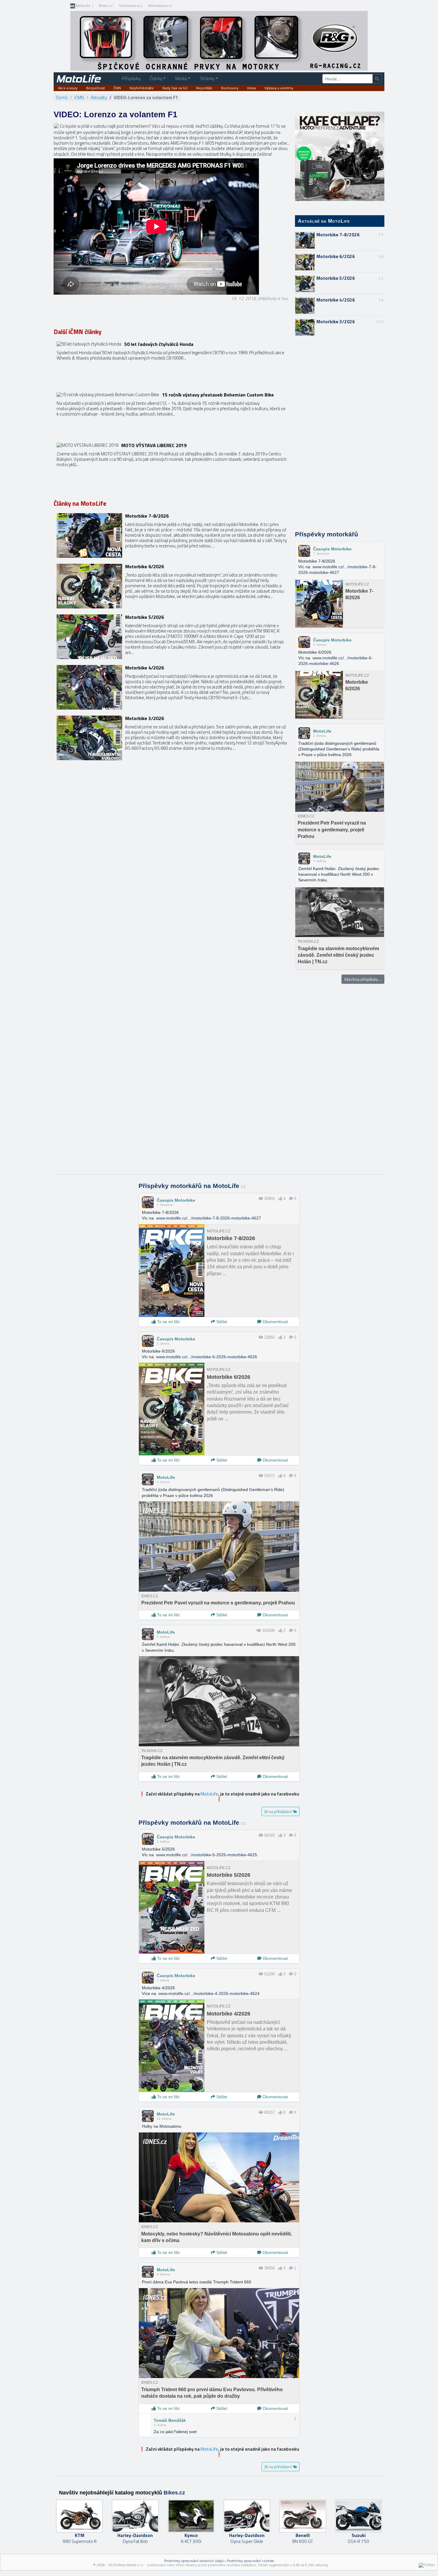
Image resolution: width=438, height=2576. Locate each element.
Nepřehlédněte (142, 88)
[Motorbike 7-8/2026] (172, 536)
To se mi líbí (168, 1322)
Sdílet (221, 1322)
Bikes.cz (105, 6)
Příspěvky (131, 78)
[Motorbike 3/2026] (172, 738)
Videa (251, 88)
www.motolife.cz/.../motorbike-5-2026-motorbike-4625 (207, 1855)
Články (156, 78)
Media (181, 78)
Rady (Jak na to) (175, 88)
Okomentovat (275, 1322)
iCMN (79, 97)
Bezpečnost (95, 88)
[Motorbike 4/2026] (172, 687)
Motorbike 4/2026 (336, 300)
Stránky (207, 78)
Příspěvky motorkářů (327, 534)
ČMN (117, 88)
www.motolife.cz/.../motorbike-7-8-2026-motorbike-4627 (209, 1218)
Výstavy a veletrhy (279, 88)
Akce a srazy (68, 88)
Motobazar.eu (130, 6)
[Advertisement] (340, 434)
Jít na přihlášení (278, 1811)
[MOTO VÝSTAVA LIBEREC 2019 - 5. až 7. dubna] (172, 465)
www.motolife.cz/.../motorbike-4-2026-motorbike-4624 (209, 1993)
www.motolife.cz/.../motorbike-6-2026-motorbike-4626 (207, 1357)
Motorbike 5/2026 (336, 278)
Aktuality (99, 97)
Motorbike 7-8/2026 (338, 235)
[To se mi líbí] (280, 1199)
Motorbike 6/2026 (336, 256)
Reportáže (204, 88)
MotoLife (83, 6)
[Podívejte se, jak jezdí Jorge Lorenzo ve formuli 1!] (56, 126)
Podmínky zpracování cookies (250, 2561)
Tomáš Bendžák (170, 2420)
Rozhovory (230, 88)
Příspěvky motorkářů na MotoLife (192, 1186)
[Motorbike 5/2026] (172, 637)
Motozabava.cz (160, 6)
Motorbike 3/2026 (336, 322)
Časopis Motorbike (332, 549)
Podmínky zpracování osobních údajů (194, 2561)
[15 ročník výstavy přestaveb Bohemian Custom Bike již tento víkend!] (172, 414)
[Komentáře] (291, 1199)
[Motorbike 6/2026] (172, 586)
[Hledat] (377, 79)
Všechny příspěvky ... (363, 979)
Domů (62, 97)
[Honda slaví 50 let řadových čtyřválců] (172, 364)
